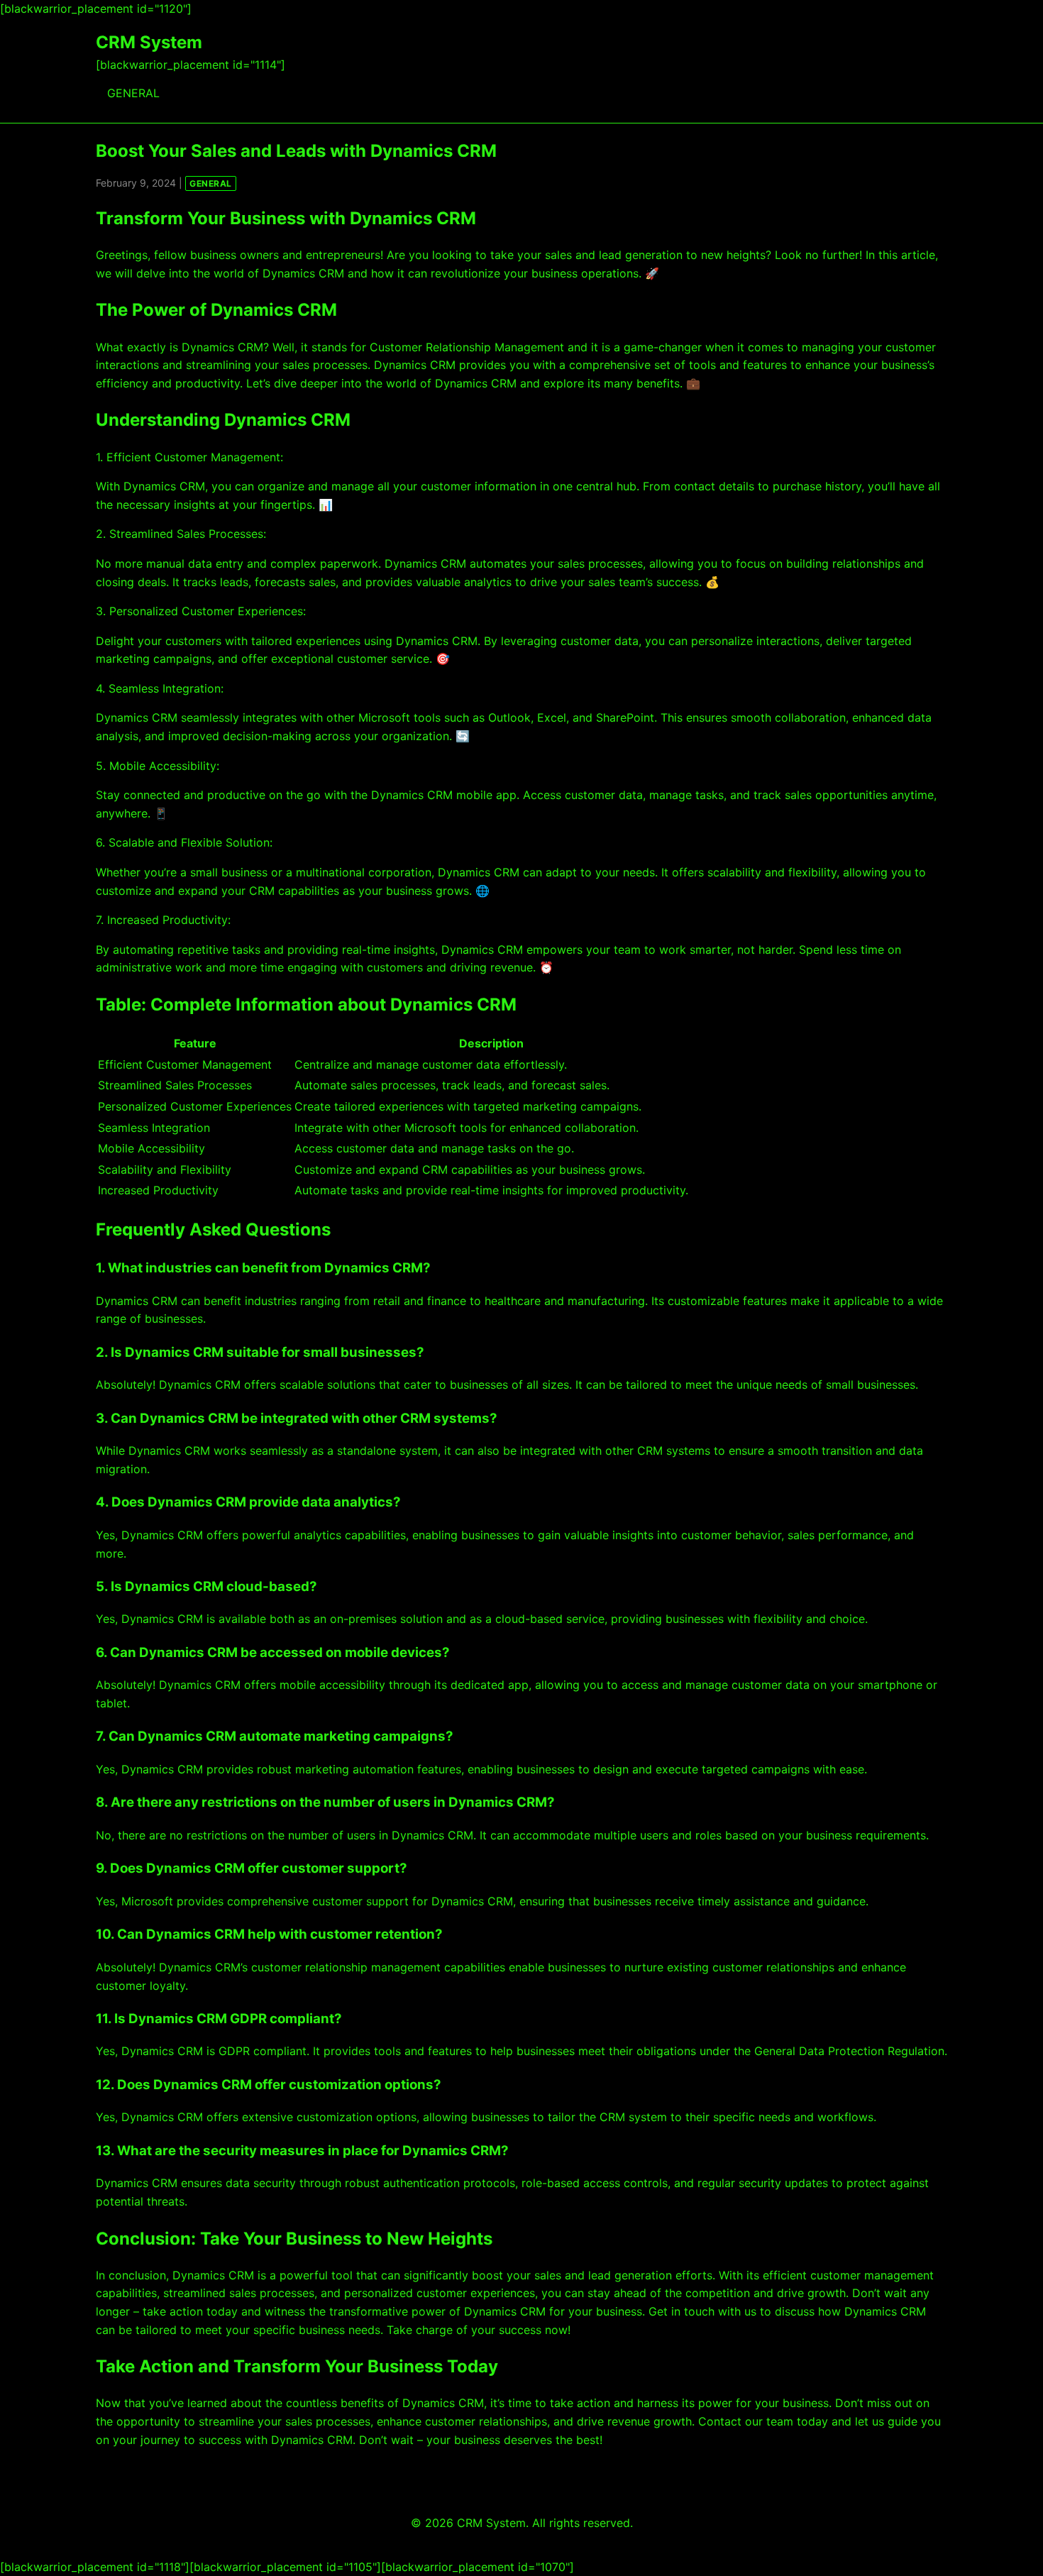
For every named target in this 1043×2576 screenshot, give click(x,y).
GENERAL (133, 93)
